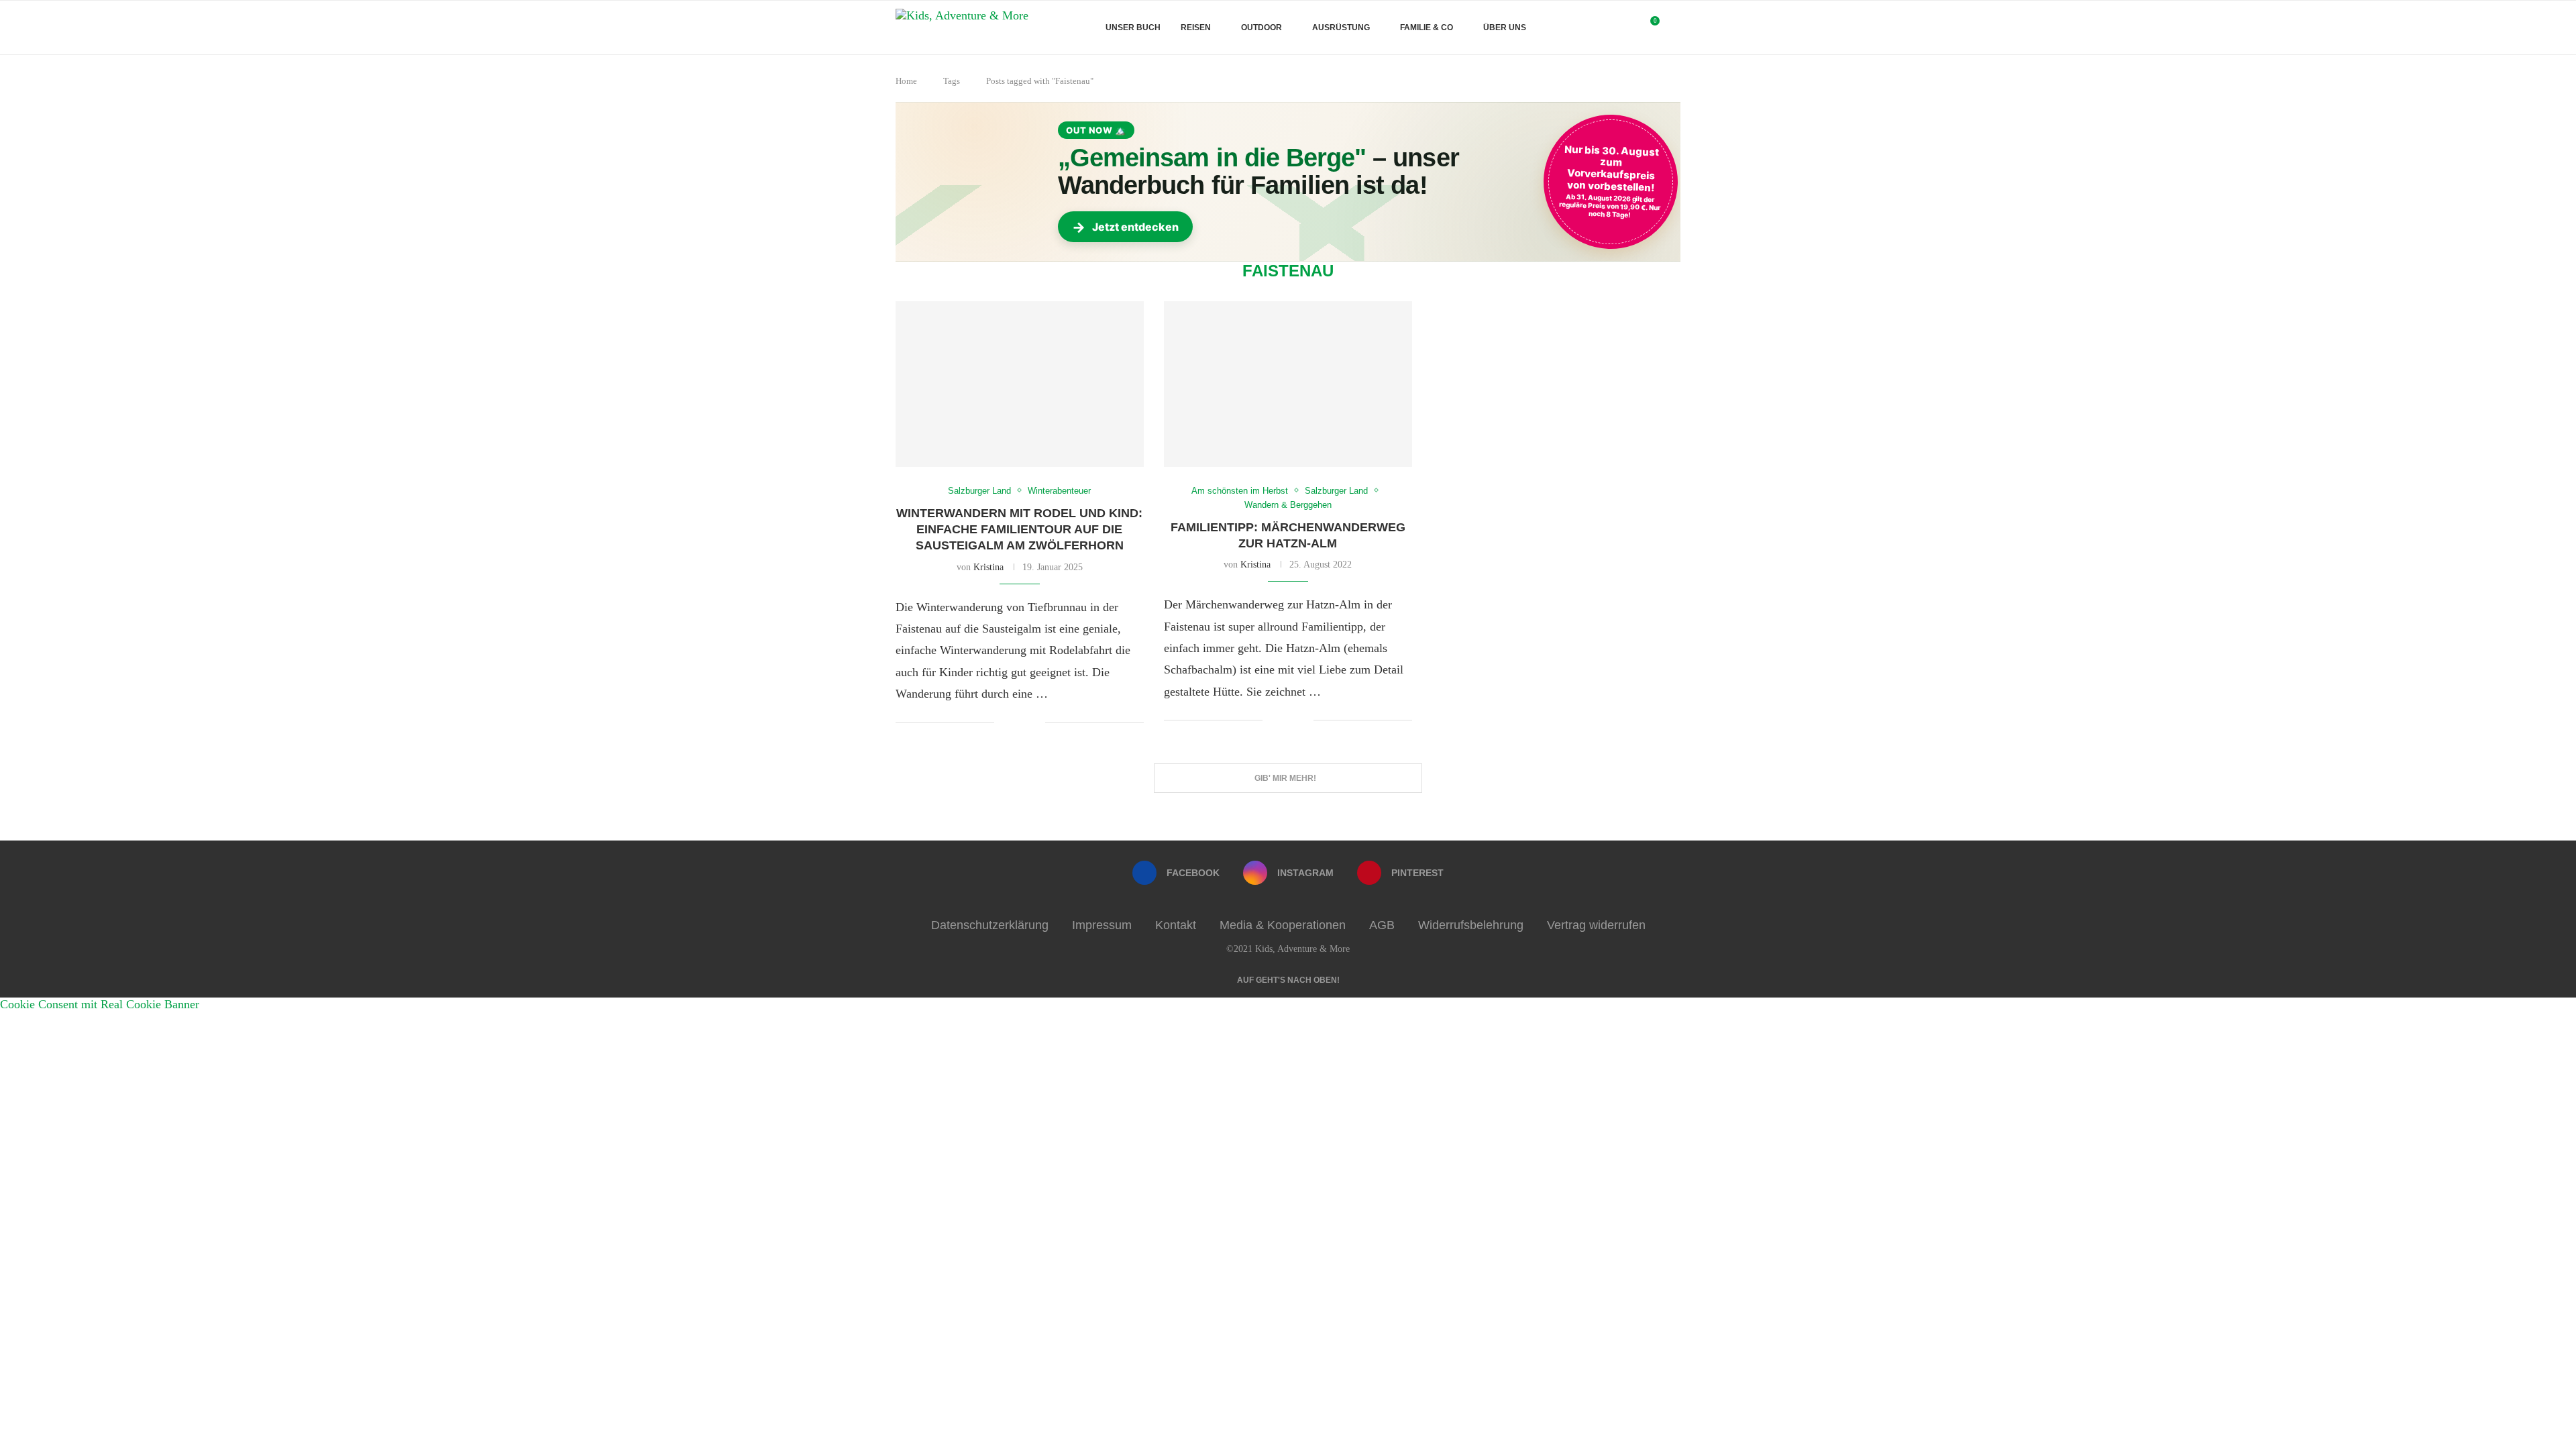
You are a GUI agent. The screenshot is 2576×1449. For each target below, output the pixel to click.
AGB (1382, 925)
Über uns (1505, 28)
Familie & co (1427, 28)
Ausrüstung (1341, 28)
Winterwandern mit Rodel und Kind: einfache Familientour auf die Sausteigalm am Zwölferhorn (1019, 530)
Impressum (1102, 925)
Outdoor (1262, 28)
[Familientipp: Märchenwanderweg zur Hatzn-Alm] (1288, 384)
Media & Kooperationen (1283, 925)
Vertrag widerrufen (1596, 925)
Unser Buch (1133, 28)
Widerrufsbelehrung (1471, 925)
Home (906, 81)
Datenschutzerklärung (990, 925)
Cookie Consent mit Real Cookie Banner (100, 1004)
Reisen (1196, 28)
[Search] (1674, 28)
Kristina (988, 567)
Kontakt (1176, 925)
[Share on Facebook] (1015, 723)
